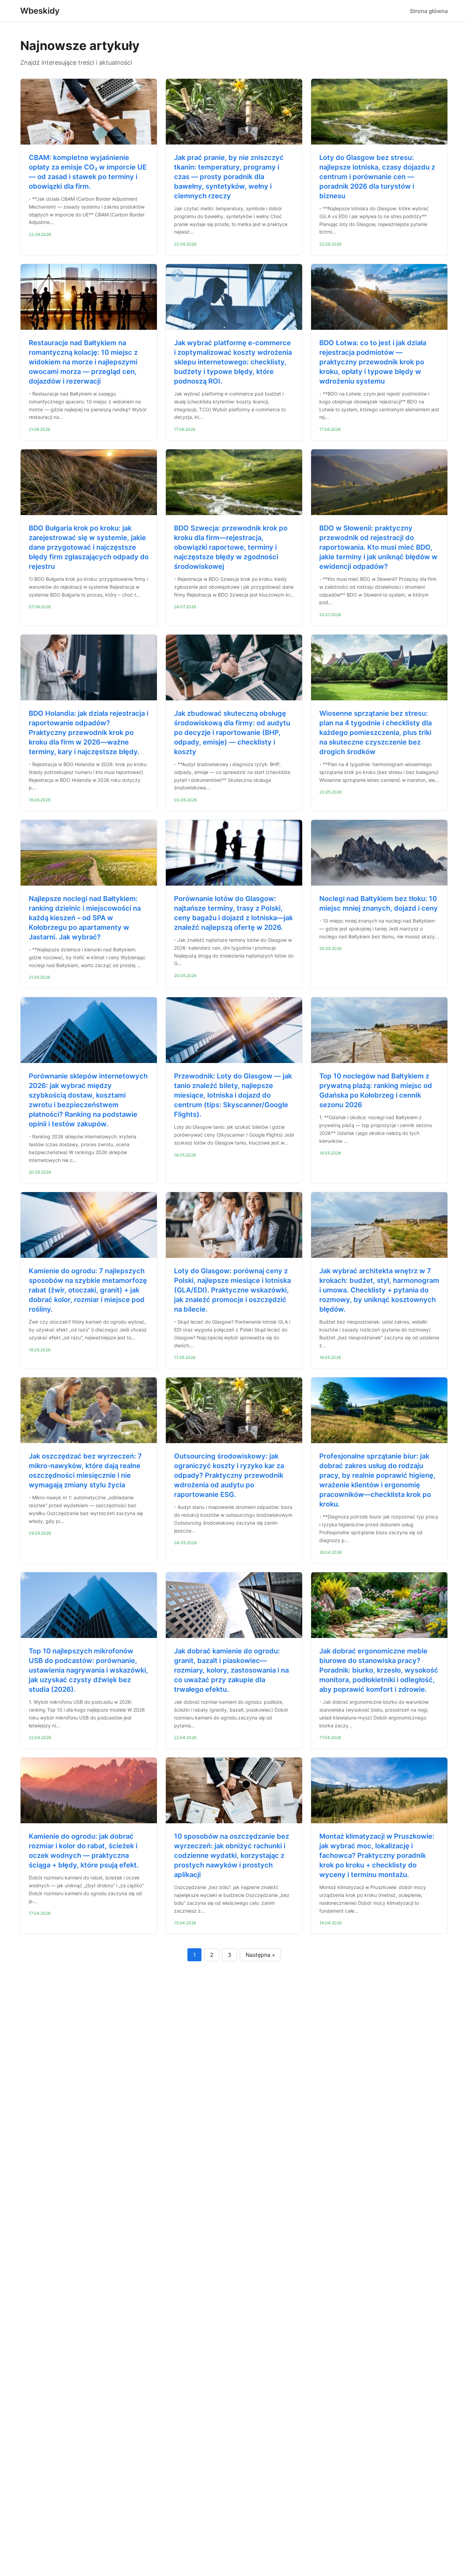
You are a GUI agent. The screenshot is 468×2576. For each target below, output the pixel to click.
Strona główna (429, 11)
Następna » (260, 1955)
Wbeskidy (40, 11)
